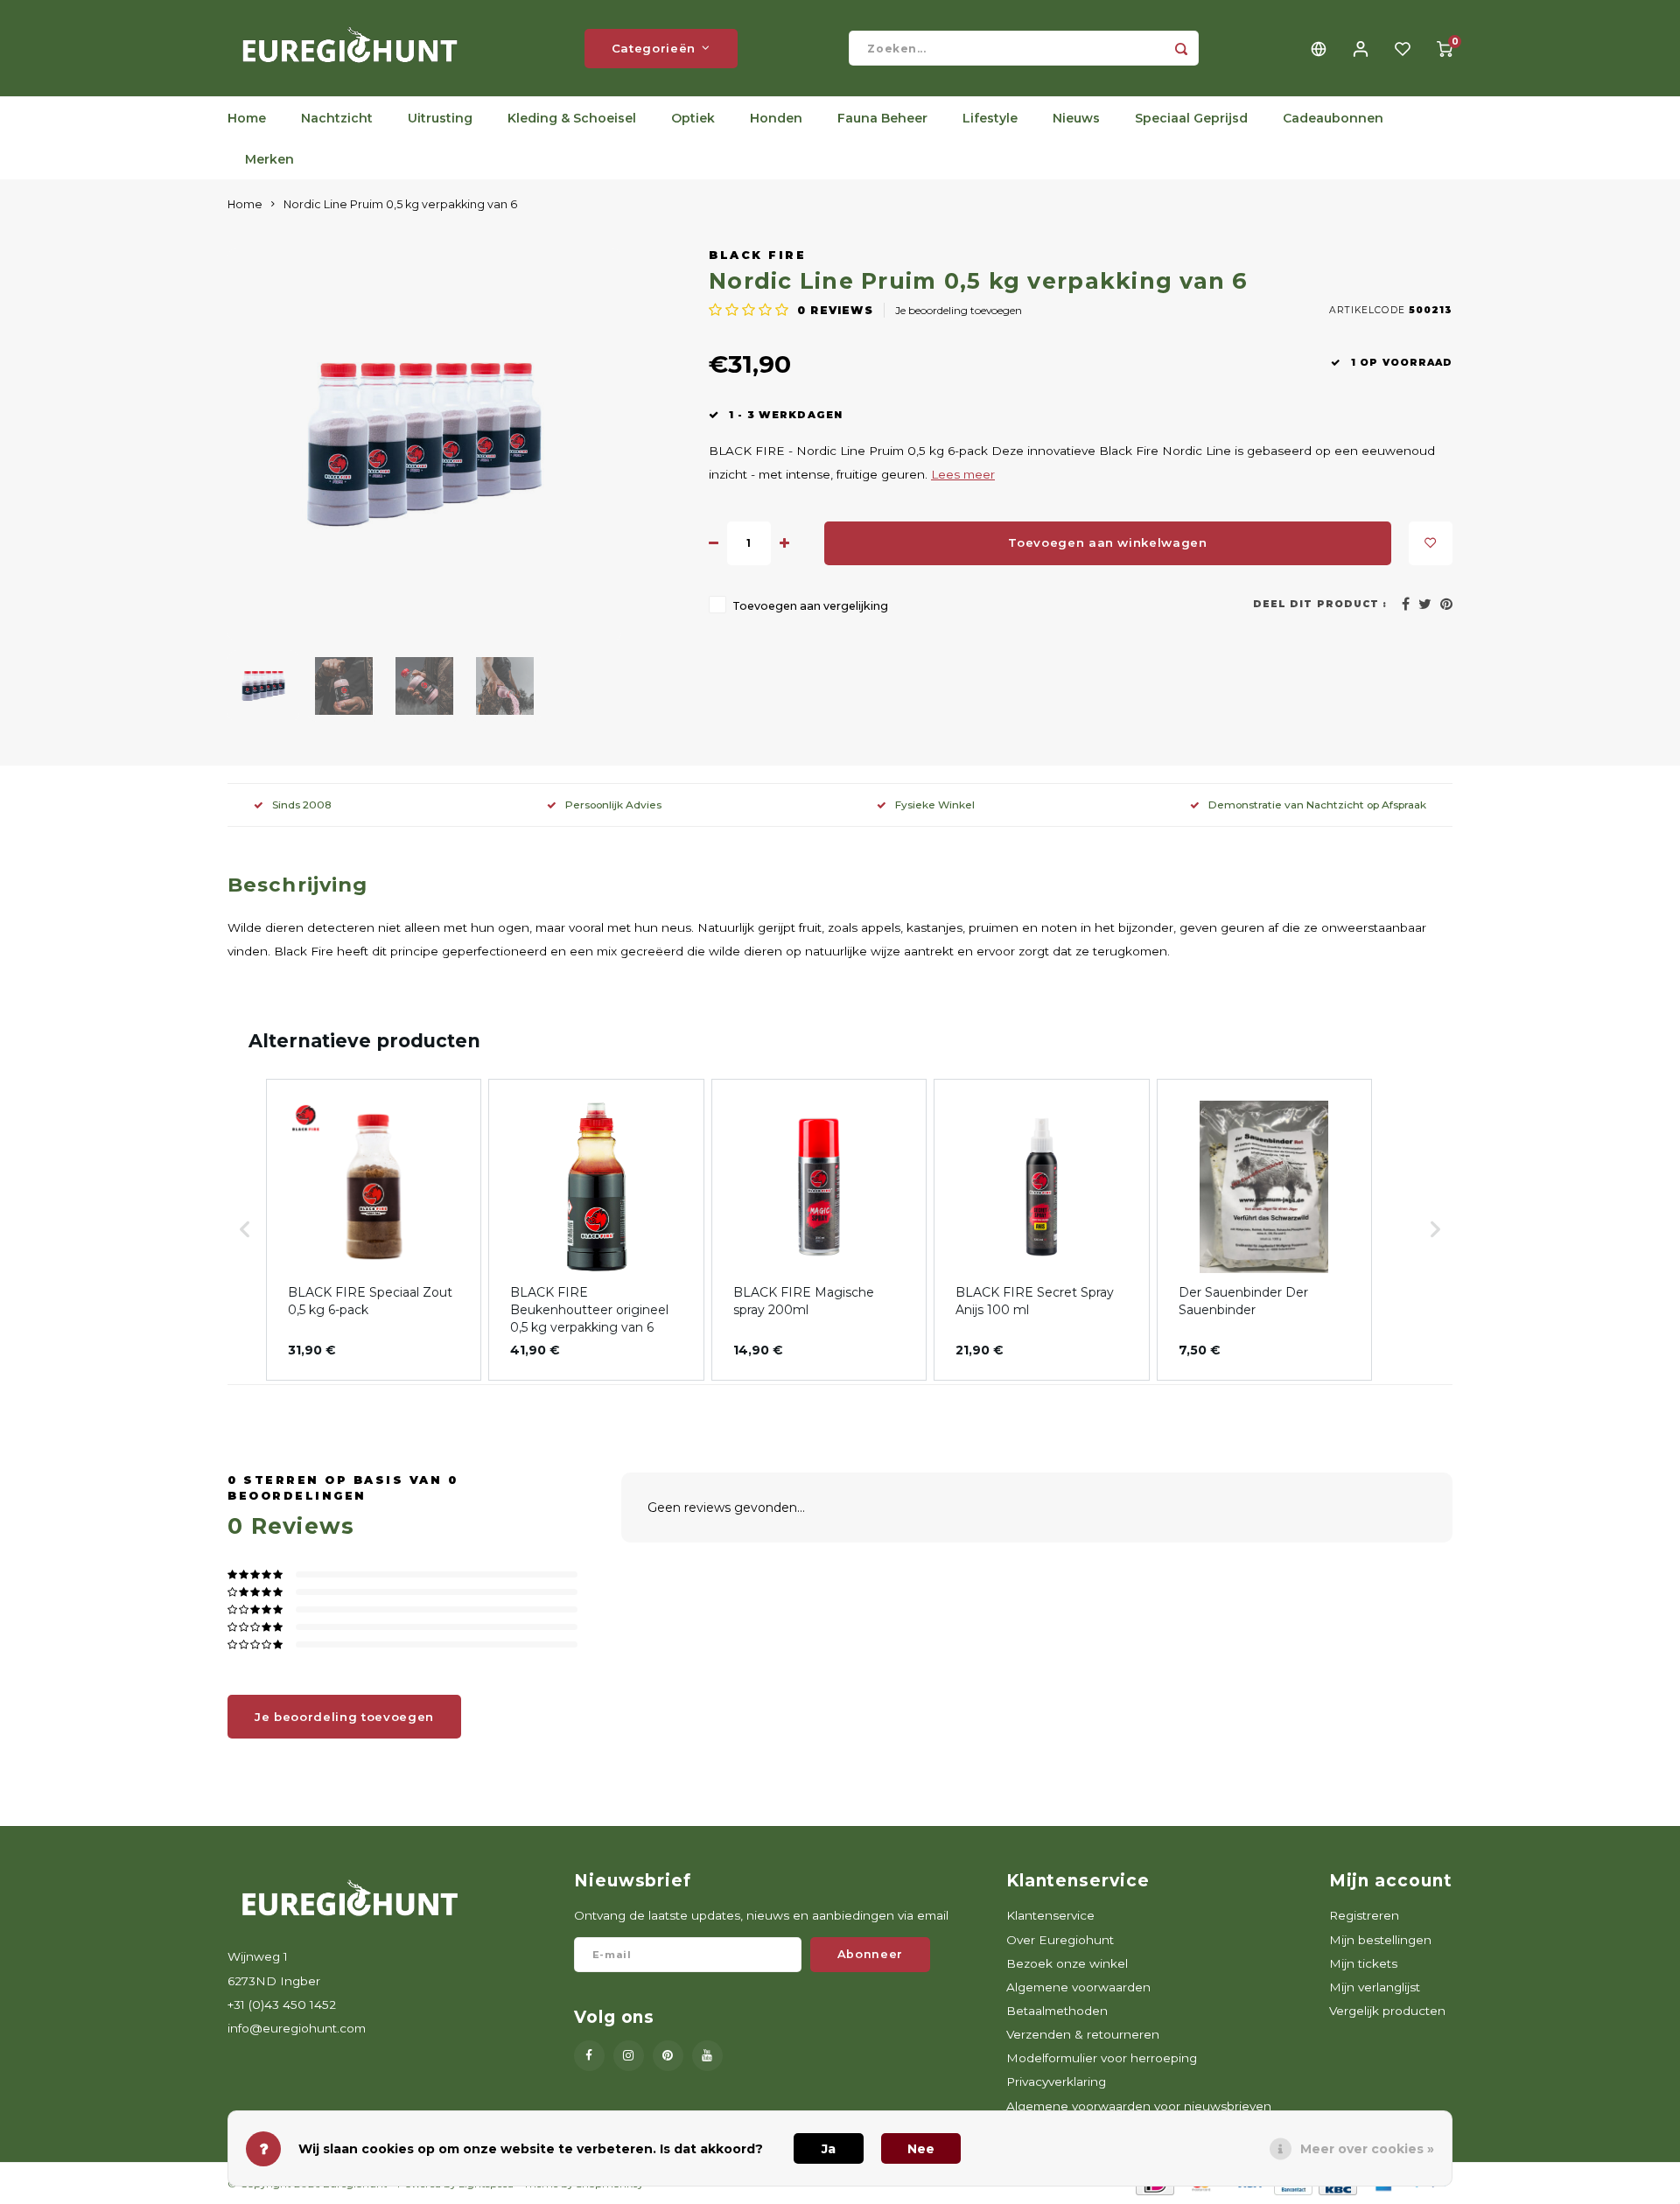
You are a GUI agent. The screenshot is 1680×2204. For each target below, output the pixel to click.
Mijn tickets (1363, 1963)
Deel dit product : (1320, 604)
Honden (776, 118)
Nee (921, 2149)
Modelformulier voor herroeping (1102, 2058)
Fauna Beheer (882, 118)
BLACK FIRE (757, 255)
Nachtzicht (337, 118)
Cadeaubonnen (1333, 118)
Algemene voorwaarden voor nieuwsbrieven (1139, 2106)
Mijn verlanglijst (1375, 1987)
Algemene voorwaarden (1078, 1987)
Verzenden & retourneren (1083, 2034)
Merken (269, 159)
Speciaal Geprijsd (1191, 118)
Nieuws (1076, 118)
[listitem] (374, 1229)
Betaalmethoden (1057, 2011)
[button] (245, 1229)
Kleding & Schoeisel (572, 118)
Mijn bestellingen (1380, 1940)
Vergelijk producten (1387, 2011)
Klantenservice (1050, 1915)
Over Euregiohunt (1060, 1940)
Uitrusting (440, 118)
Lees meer (963, 474)
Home (247, 118)
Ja (829, 2149)
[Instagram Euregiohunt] (629, 2056)
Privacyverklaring (1056, 2082)
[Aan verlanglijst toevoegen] (1431, 543)
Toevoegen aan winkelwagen (1108, 542)
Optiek (693, 118)
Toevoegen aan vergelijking (810, 606)
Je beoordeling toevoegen (959, 310)
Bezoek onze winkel (1067, 1963)
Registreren (1364, 1915)
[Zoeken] (1181, 48)
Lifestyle (990, 118)
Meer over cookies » (1367, 2149)
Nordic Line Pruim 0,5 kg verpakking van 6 (400, 204)
